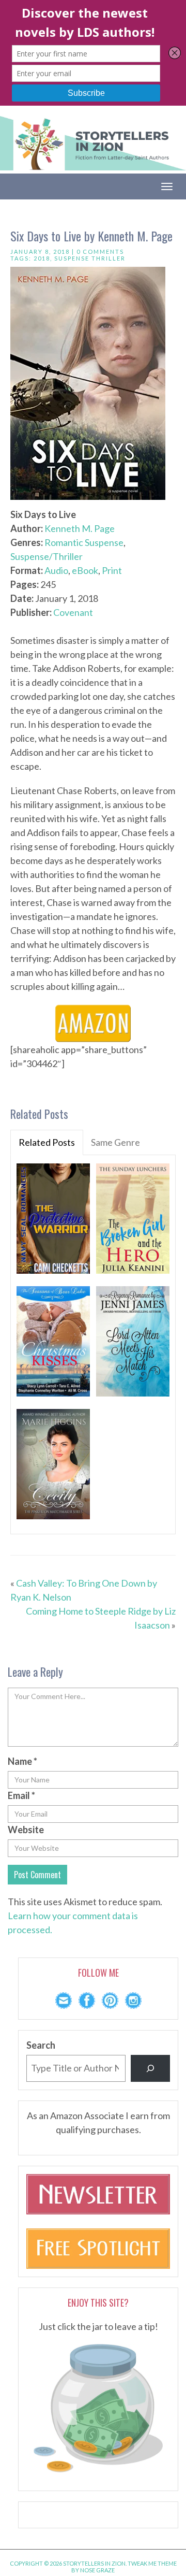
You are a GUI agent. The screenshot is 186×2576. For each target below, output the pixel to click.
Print (112, 570)
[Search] (150, 2068)
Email (21, 1795)
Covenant (73, 612)
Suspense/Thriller (47, 556)
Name (22, 1761)
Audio (56, 570)
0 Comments (100, 251)
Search (41, 2045)
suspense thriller (90, 258)
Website (26, 1830)
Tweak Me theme (152, 2563)
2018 (42, 258)
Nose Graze (97, 2570)
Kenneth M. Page (80, 528)
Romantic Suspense (84, 542)
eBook (85, 570)
